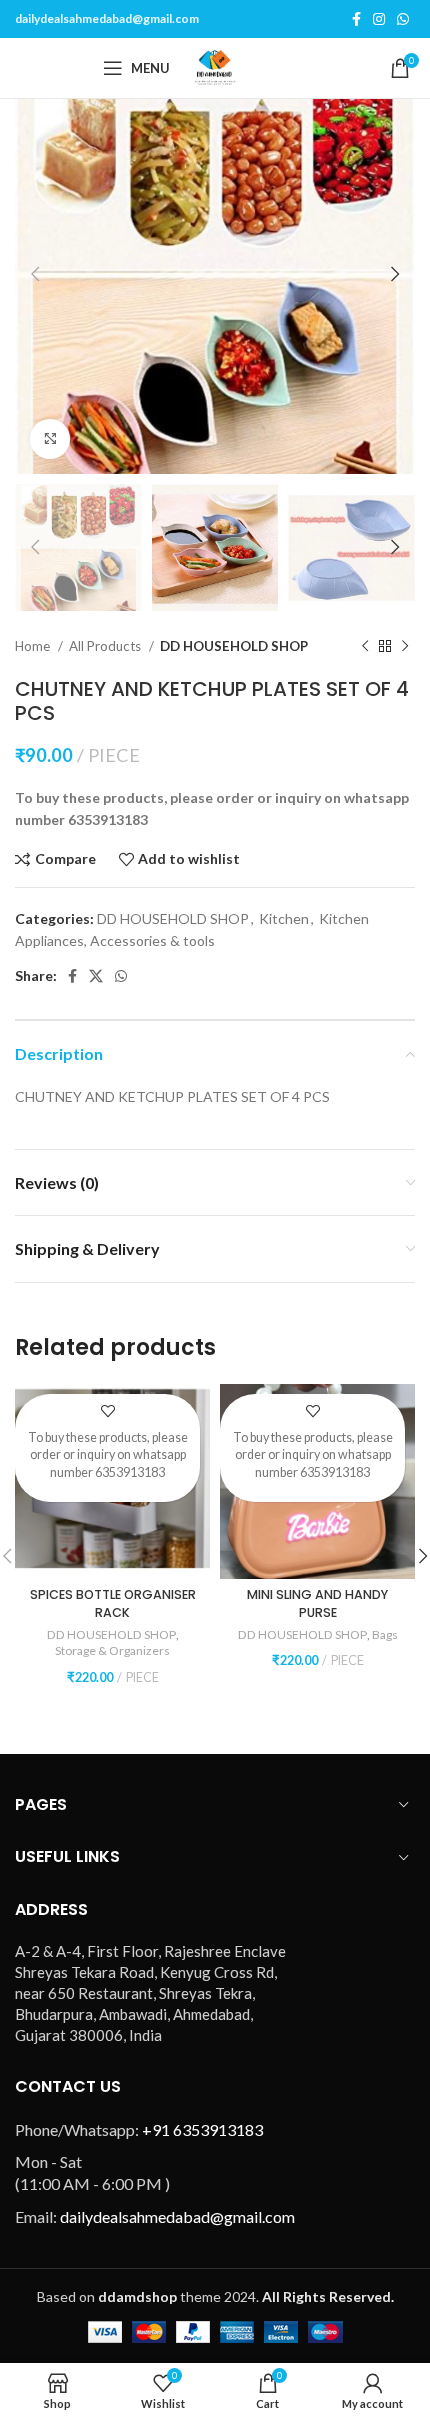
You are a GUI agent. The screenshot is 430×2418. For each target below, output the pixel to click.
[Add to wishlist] (107, 1411)
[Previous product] (365, 646)
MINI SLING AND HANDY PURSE (317, 1603)
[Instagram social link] (379, 19)
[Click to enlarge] (50, 439)
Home (34, 646)
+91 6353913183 (202, 2129)
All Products (106, 646)
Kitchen (284, 918)
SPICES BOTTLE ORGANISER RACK (113, 1603)
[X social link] (96, 976)
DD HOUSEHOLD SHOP (234, 646)
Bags (385, 1634)
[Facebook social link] (356, 19)
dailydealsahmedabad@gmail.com (107, 18)
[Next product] (405, 646)
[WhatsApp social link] (403, 19)
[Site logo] (215, 66)
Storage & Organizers (112, 1650)
